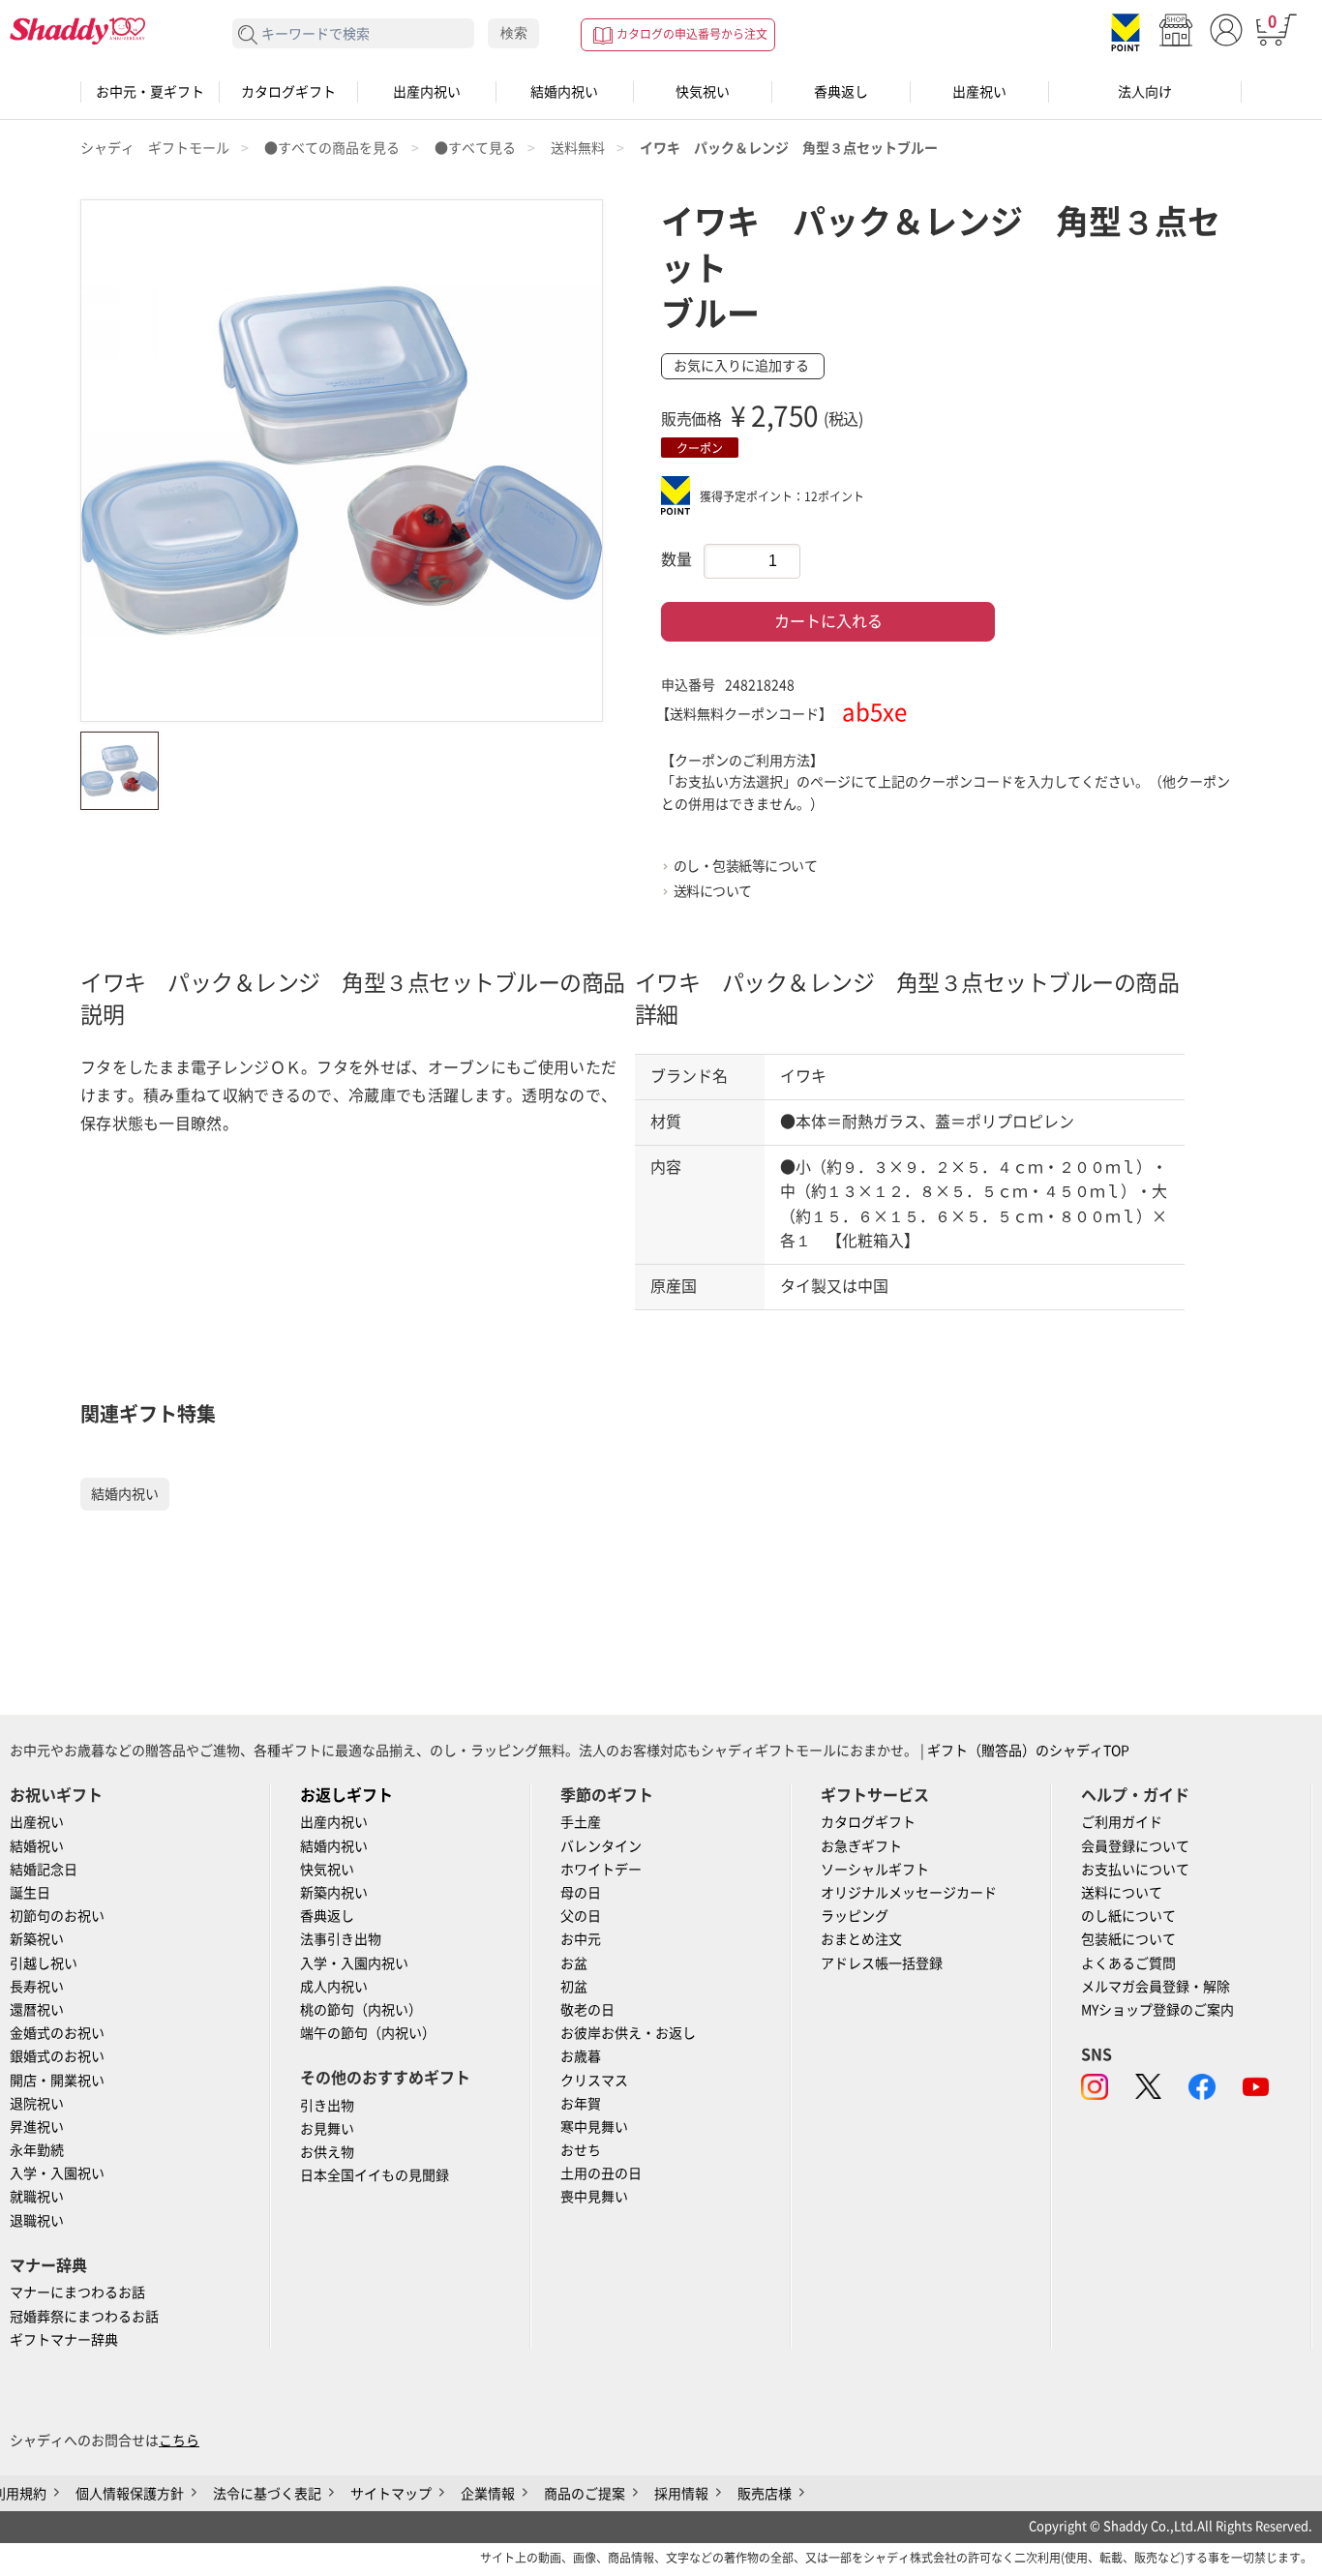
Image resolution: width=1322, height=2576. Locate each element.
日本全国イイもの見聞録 (375, 2175)
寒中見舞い (594, 2127)
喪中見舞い (594, 2197)
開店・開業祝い (57, 2081)
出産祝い (979, 92)
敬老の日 (587, 2010)
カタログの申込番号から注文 (692, 34)
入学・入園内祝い (354, 1963)
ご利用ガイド (1122, 1822)
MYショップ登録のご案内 (1157, 2010)
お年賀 (581, 2104)
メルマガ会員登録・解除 (1156, 1987)
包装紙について (1128, 1939)
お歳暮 (581, 2056)
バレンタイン (601, 1846)
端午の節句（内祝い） (368, 2033)
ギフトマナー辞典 (64, 2340)
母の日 (581, 1893)
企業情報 (488, 2494)
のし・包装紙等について (746, 866)
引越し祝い (44, 1963)
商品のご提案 (585, 2494)
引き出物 (327, 2106)
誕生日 (30, 1893)
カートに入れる (828, 621)
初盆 (574, 1987)
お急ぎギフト (861, 1846)
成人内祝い (334, 1987)
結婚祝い (37, 1846)
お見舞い (327, 2129)
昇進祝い (37, 2127)
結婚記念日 (44, 1870)
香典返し (841, 92)
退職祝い (37, 2221)
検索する (248, 35)
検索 (514, 33)
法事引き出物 (341, 1939)
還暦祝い (37, 2010)
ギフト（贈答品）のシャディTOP (1028, 1751)
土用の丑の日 (601, 2173)
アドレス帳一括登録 (882, 1963)
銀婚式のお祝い (57, 2056)
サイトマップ (391, 2494)
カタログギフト (288, 92)
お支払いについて (1135, 1870)
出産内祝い (427, 92)
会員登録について (1135, 1846)
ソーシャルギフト (875, 1870)
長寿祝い (37, 1987)
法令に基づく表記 (267, 2494)
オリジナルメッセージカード (909, 1893)
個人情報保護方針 (130, 2494)
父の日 (581, 1916)
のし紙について (1128, 1916)
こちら (179, 2441)
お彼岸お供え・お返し (628, 2033)
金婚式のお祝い (57, 2033)
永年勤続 (37, 2150)
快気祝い (703, 92)
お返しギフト (346, 1795)
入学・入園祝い (57, 2173)
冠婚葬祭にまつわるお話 (84, 2317)
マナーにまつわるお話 (77, 2292)
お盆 (574, 1963)
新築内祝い (334, 1893)
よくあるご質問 (1128, 1963)
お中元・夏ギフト (150, 92)
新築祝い (37, 1939)
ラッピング (855, 1916)
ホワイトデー (601, 1870)
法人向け (1145, 92)
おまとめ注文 (861, 1939)
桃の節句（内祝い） (361, 2010)
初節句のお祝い (57, 1916)
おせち (581, 2150)
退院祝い (37, 2104)
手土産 (581, 1822)
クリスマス (594, 2081)
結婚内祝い (564, 92)
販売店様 (765, 2494)
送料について (713, 891)
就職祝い (37, 2197)
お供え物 (327, 2152)
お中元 (581, 1939)
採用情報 (681, 2494)
